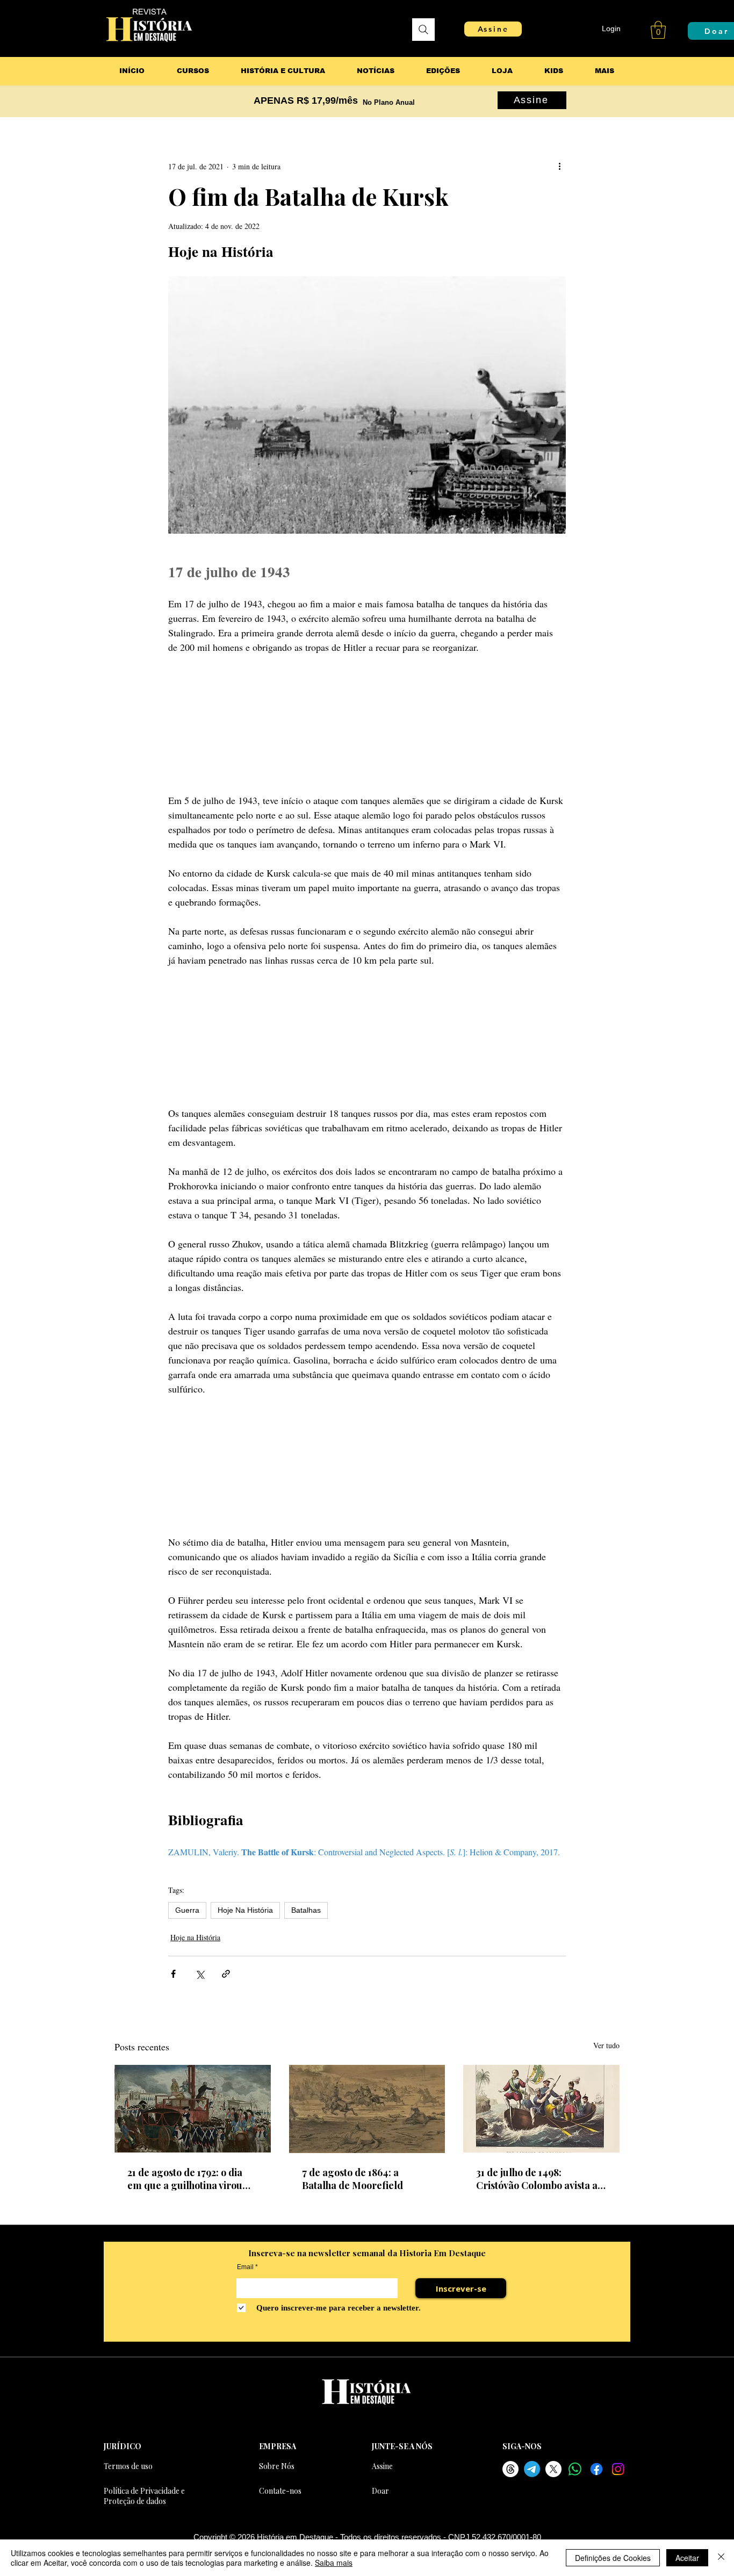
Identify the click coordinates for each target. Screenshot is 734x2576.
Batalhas (306, 1910)
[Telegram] (532, 2469)
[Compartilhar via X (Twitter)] (200, 1974)
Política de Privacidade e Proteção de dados (144, 2496)
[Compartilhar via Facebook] (173, 1974)
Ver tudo (606, 2045)
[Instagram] (618, 2469)
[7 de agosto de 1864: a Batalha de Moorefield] (367, 2109)
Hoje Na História (245, 1910)
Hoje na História (195, 1937)
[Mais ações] (559, 166)
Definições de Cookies (613, 2558)
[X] (553, 2469)
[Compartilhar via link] (226, 1974)
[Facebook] (596, 2469)
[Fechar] (721, 2558)
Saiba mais (334, 2563)
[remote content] (367, 724)
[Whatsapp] (575, 2469)
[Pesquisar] (423, 30)
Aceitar (687, 2558)
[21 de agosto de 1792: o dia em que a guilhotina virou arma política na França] (193, 2109)
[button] (658, 30)
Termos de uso (128, 2466)
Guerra (187, 1910)
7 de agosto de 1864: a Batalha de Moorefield (352, 2179)
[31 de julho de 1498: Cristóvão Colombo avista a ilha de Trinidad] (541, 2109)
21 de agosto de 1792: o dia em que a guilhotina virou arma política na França (185, 2179)
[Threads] (510, 2469)
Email (245, 2267)
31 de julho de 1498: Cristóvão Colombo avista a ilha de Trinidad (537, 2179)
